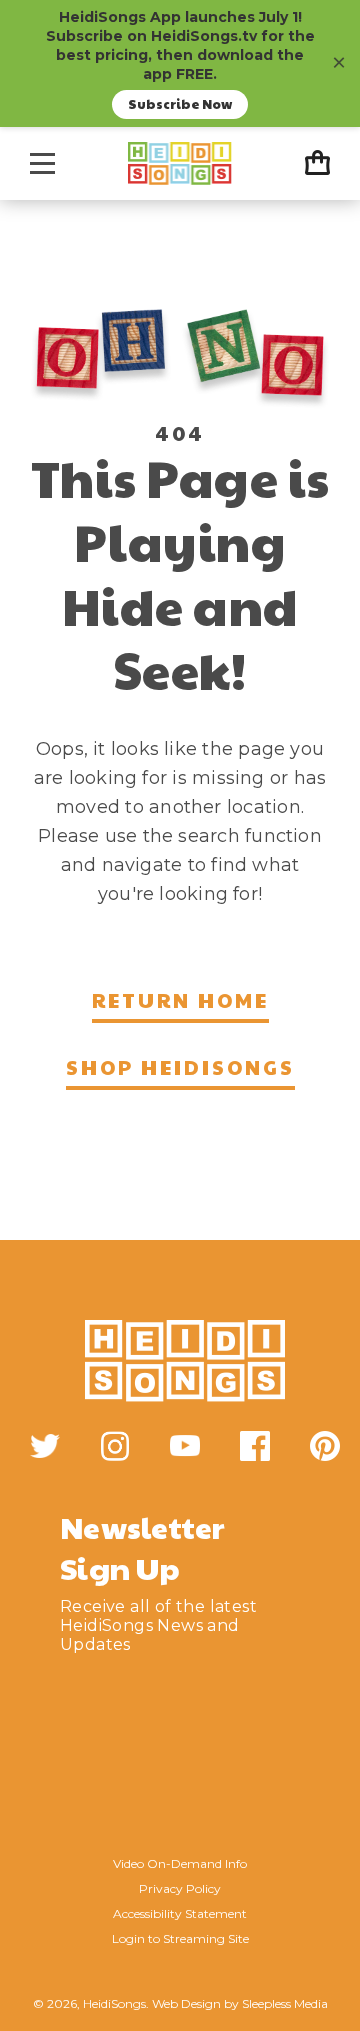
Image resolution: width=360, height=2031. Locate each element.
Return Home (180, 1000)
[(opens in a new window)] (45, 1446)
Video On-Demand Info (180, 1863)
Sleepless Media (285, 2003)
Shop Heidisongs (180, 1067)
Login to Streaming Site (180, 1938)
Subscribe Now (180, 104)
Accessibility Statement (180, 1913)
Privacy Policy (180, 1888)
